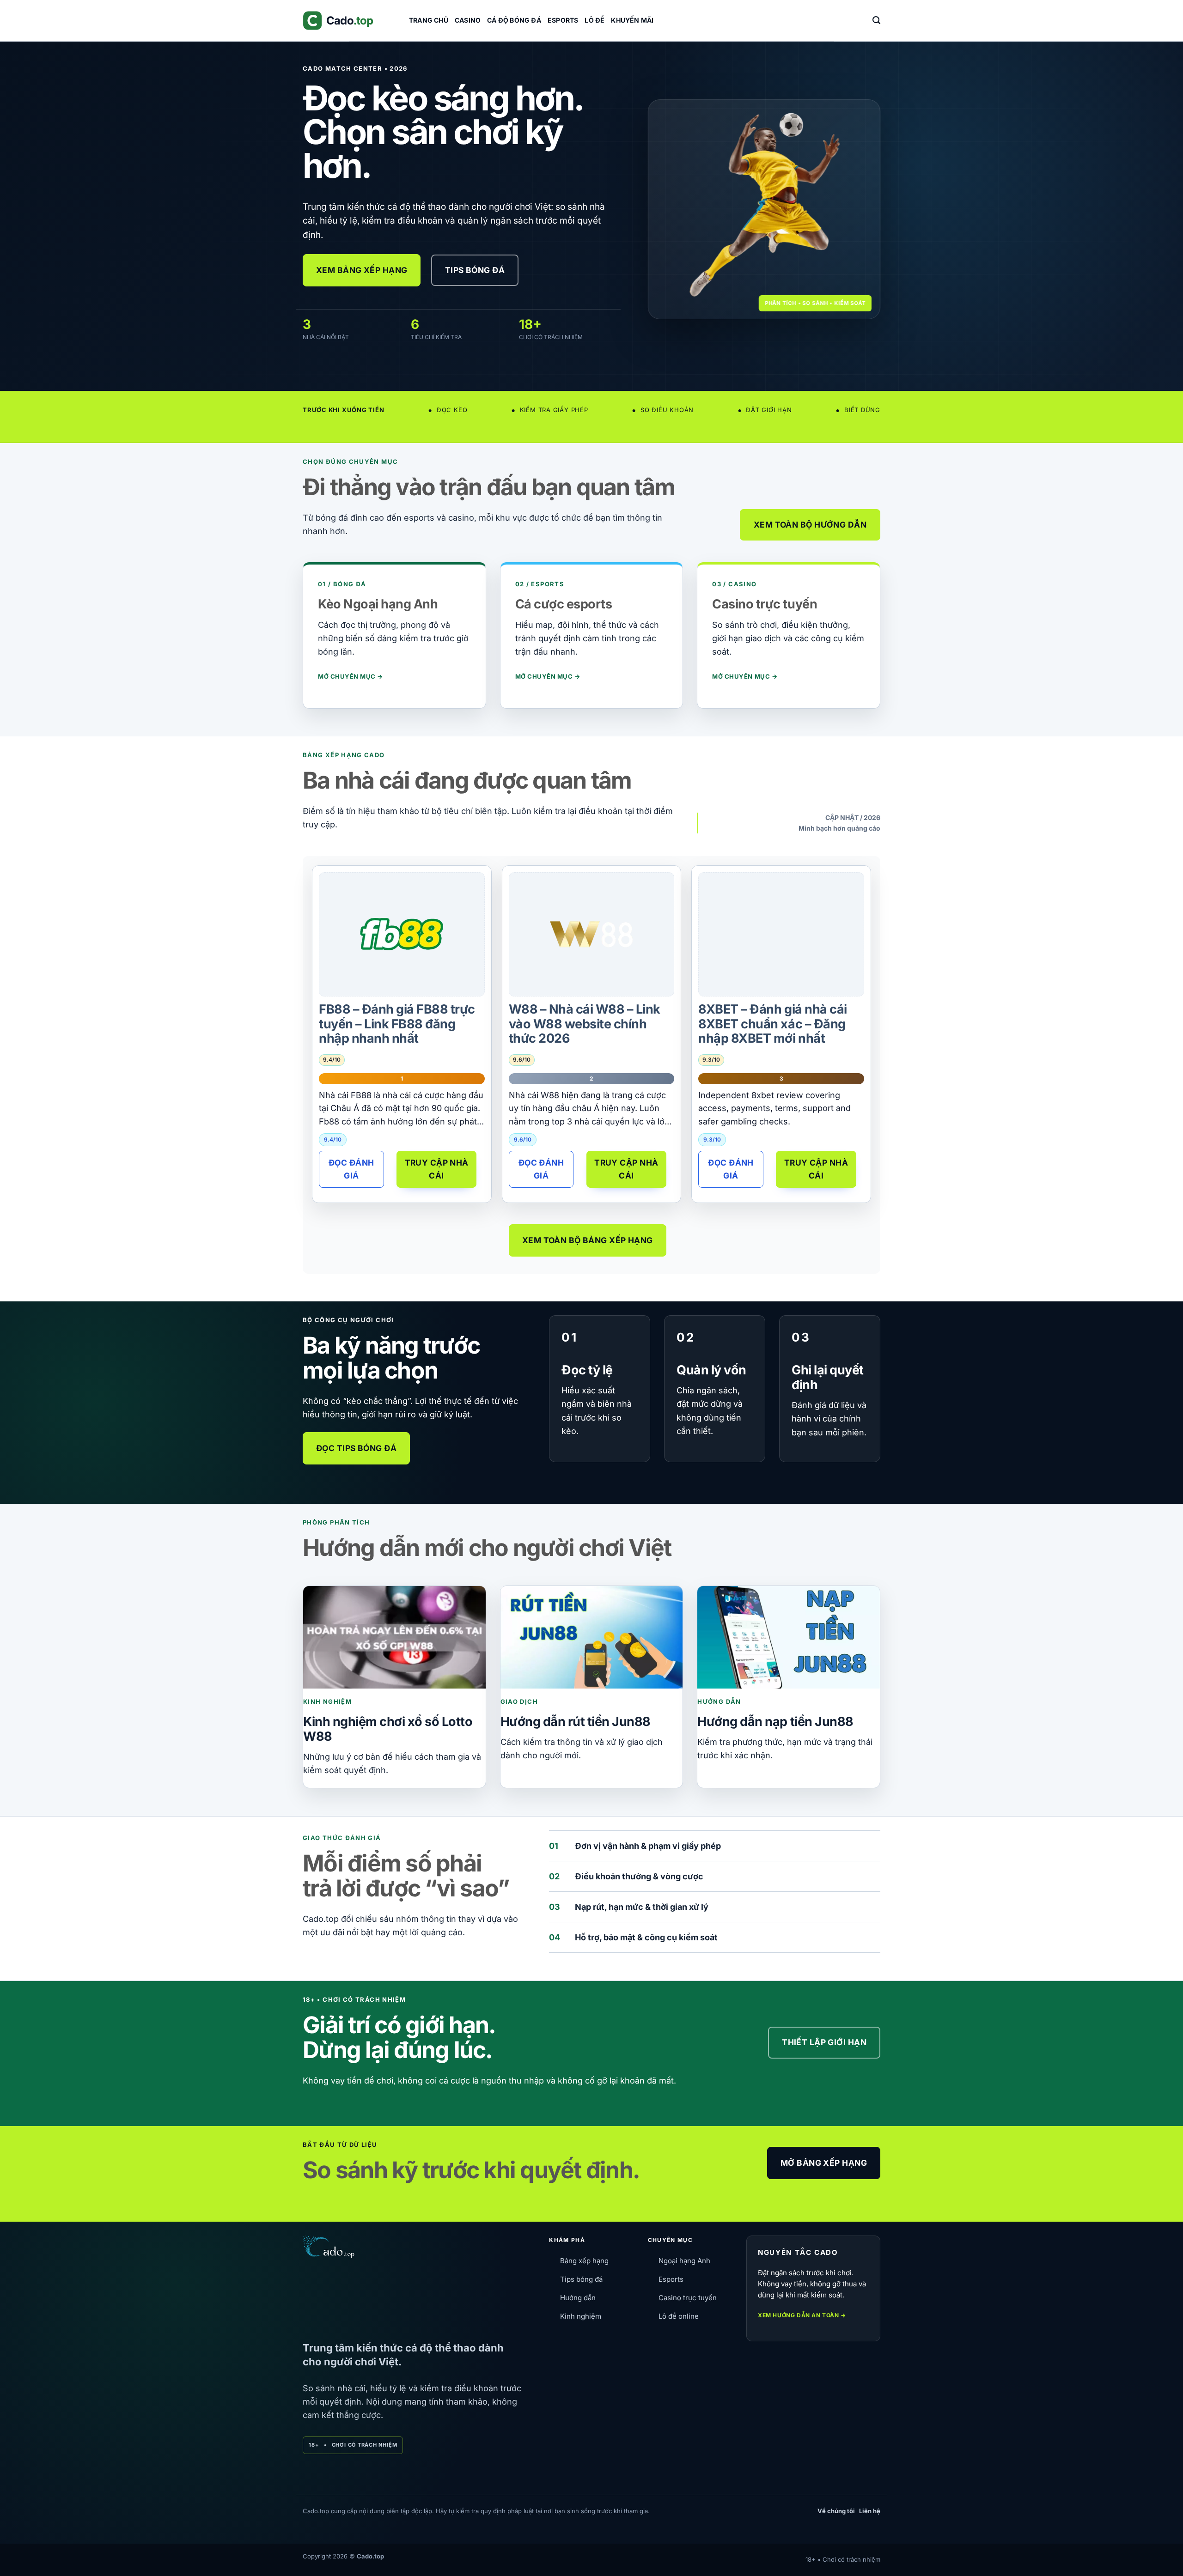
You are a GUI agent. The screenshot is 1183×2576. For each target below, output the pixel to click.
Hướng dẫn (578, 2298)
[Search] (876, 20)
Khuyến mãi (632, 20)
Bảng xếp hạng (584, 2261)
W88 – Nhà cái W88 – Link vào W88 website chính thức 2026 (585, 1024)
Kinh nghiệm (581, 2316)
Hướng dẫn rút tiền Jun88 (576, 1722)
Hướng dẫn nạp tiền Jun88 (775, 1722)
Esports (563, 20)
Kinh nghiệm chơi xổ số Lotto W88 (388, 1729)
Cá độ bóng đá (514, 20)
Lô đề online (679, 2316)
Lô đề (595, 20)
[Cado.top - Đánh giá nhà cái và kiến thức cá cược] (349, 21)
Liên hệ (870, 2511)
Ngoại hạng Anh (684, 2261)
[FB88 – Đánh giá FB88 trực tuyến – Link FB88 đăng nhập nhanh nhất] (402, 934)
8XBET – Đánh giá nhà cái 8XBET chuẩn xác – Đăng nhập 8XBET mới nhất (772, 1024)
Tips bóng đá (581, 2279)
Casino (468, 20)
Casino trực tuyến (688, 2298)
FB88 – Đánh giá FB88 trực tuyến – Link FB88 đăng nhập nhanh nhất (397, 1024)
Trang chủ (429, 20)
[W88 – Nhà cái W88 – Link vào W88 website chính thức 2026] (591, 934)
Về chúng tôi (836, 2511)
